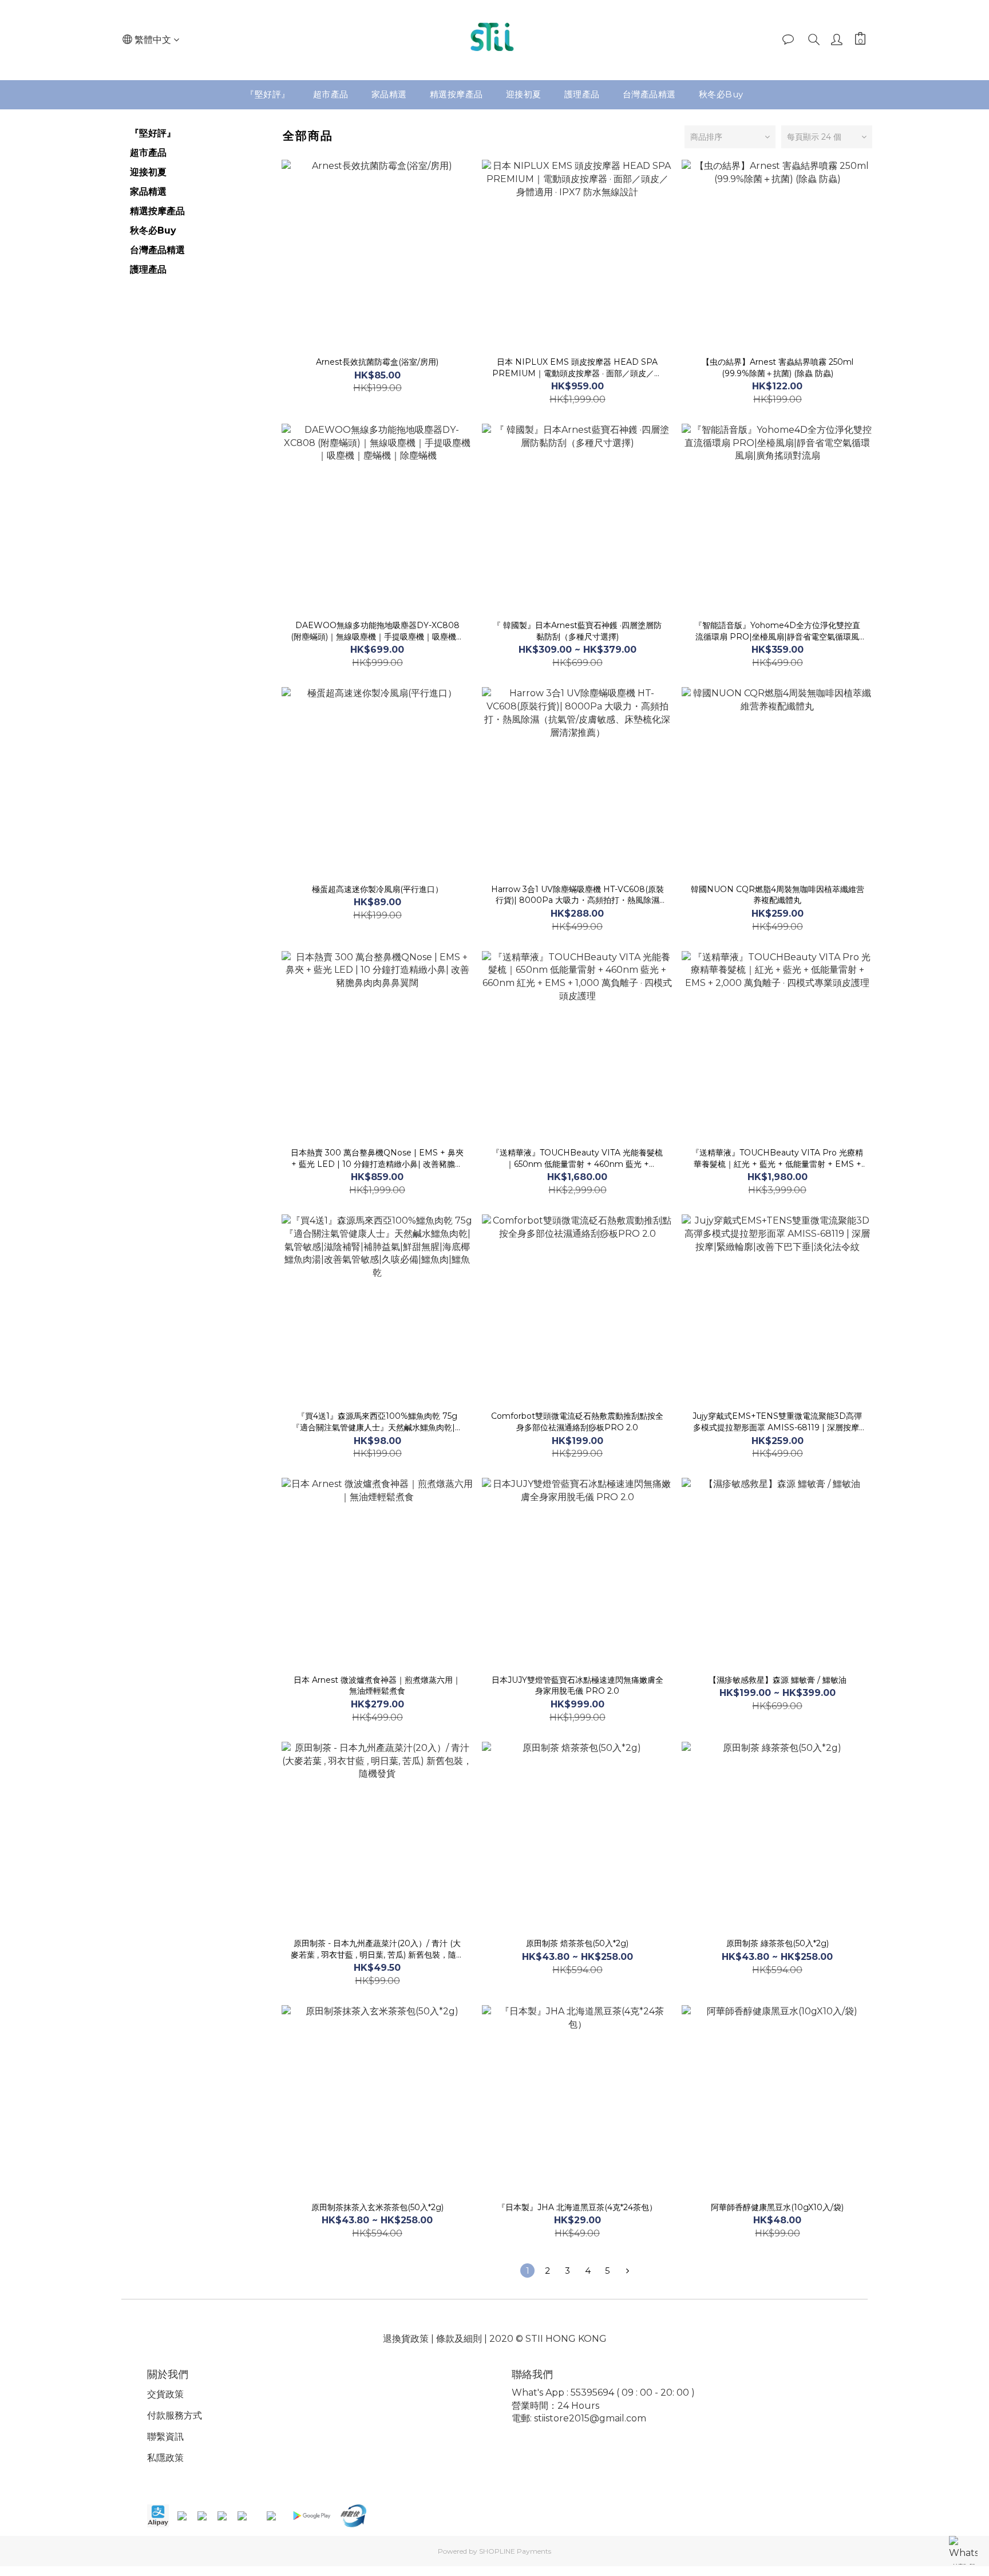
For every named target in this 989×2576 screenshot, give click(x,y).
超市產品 (331, 94)
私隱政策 (165, 2458)
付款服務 (165, 2415)
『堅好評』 (268, 94)
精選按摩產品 (456, 94)
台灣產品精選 (649, 94)
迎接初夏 (524, 94)
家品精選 (389, 94)
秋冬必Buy (721, 94)
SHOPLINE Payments (515, 2551)
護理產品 (582, 94)
